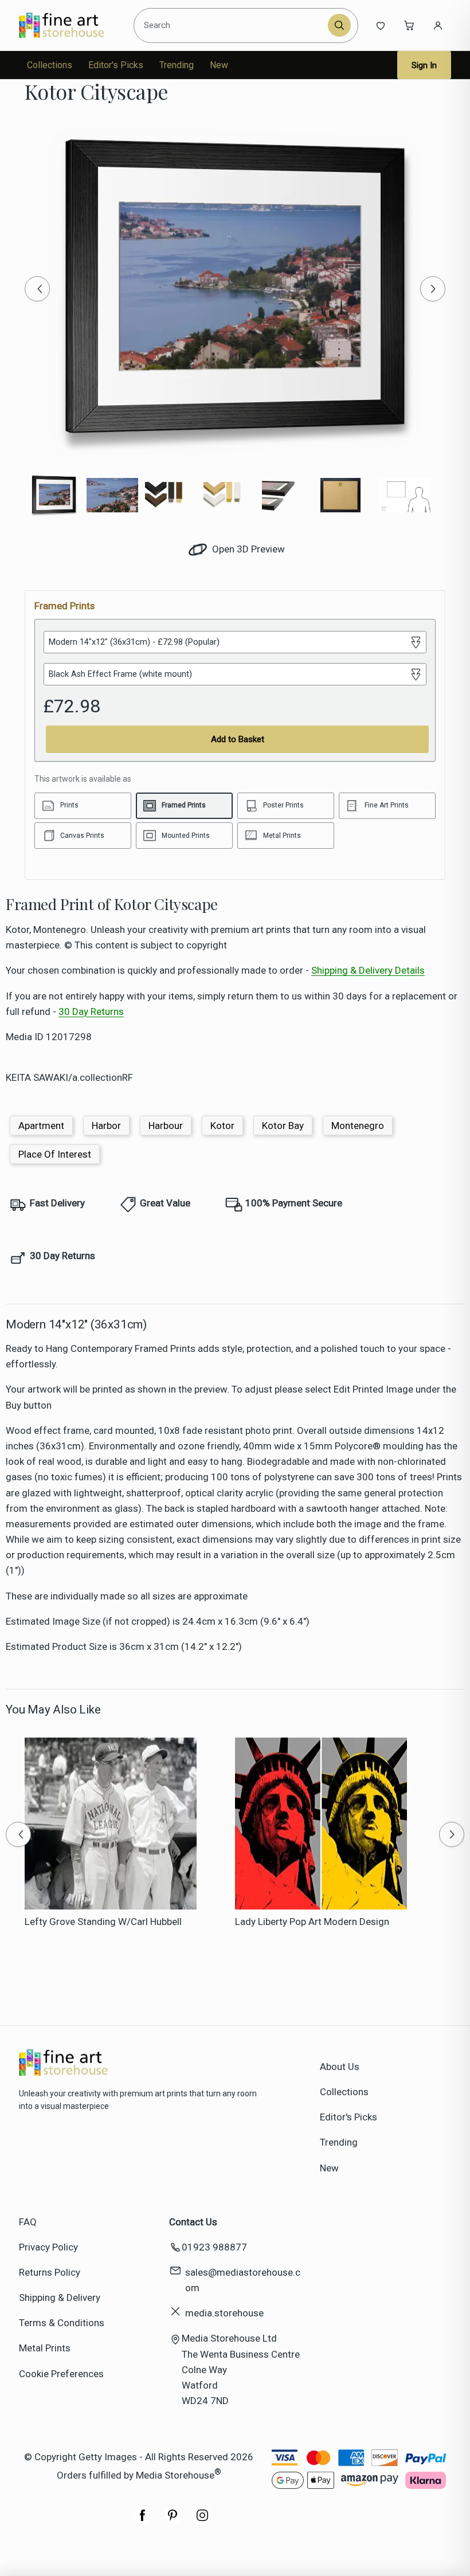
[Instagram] (202, 2521)
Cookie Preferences (61, 2374)
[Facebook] (143, 2521)
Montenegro (358, 1126)
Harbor (106, 1126)
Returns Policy (50, 2272)
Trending (177, 65)
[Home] (71, 25)
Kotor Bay (283, 1126)
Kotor (222, 1126)
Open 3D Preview (247, 549)
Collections (50, 65)
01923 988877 (214, 2247)
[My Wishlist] (381, 25)
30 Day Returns (91, 1011)
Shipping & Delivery (60, 2297)
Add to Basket (238, 739)
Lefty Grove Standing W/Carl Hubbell (103, 1922)
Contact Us (193, 2222)
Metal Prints (45, 2348)
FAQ (28, 2222)
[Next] (433, 289)
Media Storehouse (175, 2475)
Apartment (41, 1126)
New (219, 65)
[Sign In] (438, 25)
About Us (340, 2067)
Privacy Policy (48, 2247)
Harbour (166, 1126)
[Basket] (409, 25)
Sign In (424, 65)
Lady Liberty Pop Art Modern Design (312, 1922)
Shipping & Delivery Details (368, 970)
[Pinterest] (173, 2521)
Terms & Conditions (62, 2323)
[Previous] (37, 289)
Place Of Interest (55, 1154)
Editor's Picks (116, 65)
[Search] (339, 25)
